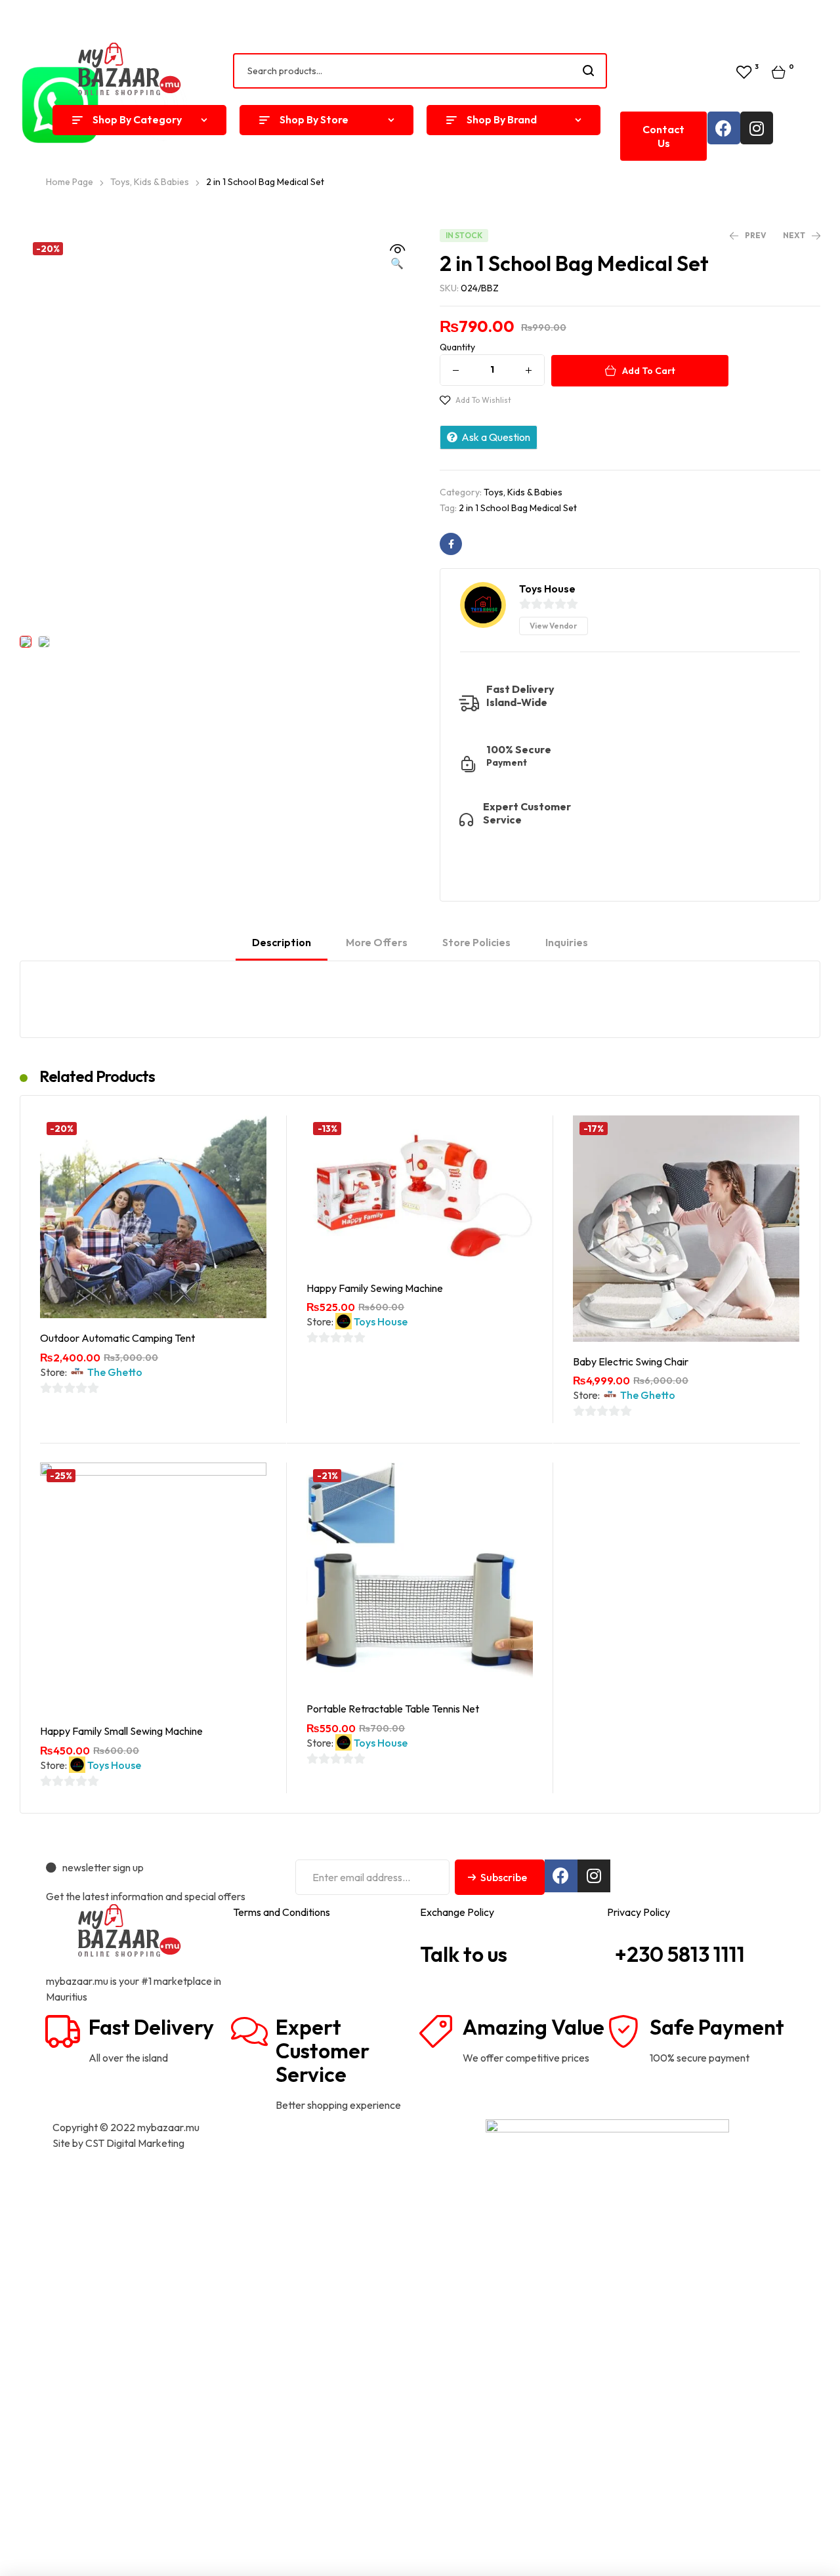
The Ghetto (115, 1372)
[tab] (282, 948)
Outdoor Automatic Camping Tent (117, 1338)
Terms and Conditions (282, 1912)
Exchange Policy (457, 1912)
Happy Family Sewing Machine (375, 1288)
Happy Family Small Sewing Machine (121, 1731)
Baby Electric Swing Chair (631, 1361)
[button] (663, 136)
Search (589, 71)
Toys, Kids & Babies (523, 492)
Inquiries (567, 942)
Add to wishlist (483, 400)
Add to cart (649, 371)
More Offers (377, 942)
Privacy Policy (639, 1912)
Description (282, 942)
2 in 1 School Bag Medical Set (518, 508)
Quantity (457, 347)
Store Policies (476, 942)
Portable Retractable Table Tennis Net (393, 1709)
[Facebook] (724, 128)
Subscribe (504, 1877)
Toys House (381, 1321)
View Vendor (554, 626)
